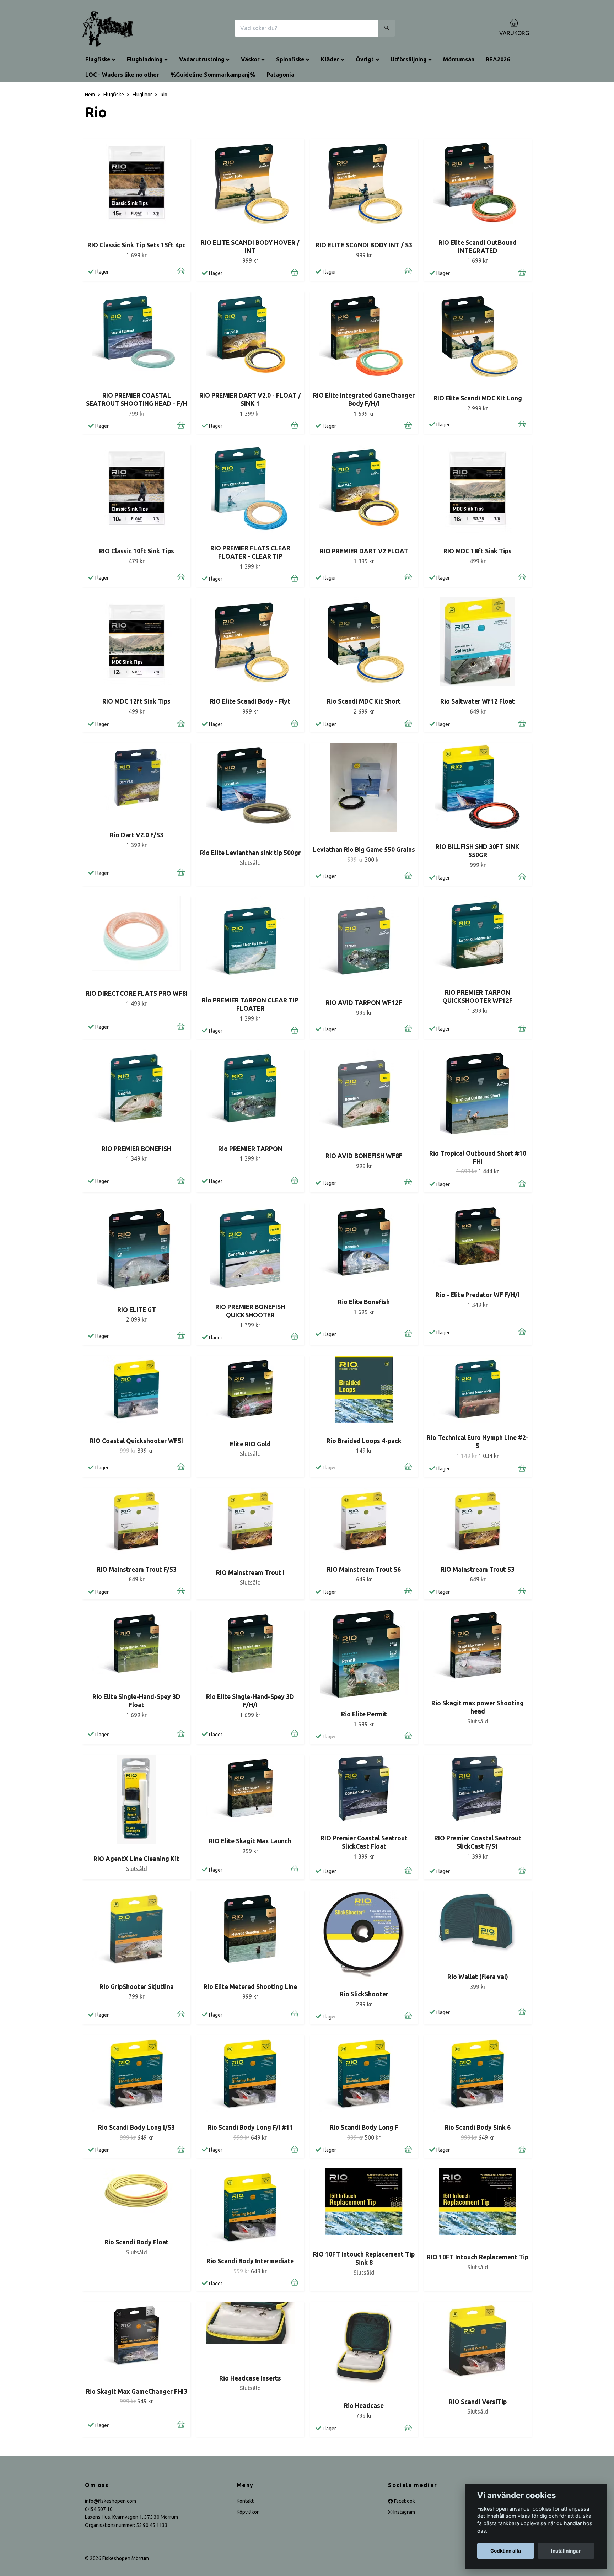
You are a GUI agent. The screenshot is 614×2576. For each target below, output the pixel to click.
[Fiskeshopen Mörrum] (108, 28)
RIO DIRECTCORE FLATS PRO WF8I (137, 993)
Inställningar (566, 2551)
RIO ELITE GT (137, 1310)
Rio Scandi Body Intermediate (250, 2261)
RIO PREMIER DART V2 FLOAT (364, 551)
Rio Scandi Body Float (137, 2242)
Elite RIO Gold (250, 1444)
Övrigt (365, 59)
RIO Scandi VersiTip (478, 2402)
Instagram (404, 2512)
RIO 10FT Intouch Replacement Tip (478, 2257)
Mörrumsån (459, 59)
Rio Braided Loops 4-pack (364, 1441)
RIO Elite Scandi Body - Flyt (250, 701)
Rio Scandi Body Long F (364, 2127)
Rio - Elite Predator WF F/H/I (478, 1295)
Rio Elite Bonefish (364, 1302)
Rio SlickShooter (364, 1994)
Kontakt (245, 2501)
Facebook (404, 2501)
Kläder (330, 59)
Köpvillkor (248, 2512)
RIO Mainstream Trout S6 (364, 1569)
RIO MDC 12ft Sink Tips (136, 701)
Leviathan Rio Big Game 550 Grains (364, 849)
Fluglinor (142, 95)
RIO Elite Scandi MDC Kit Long (478, 398)
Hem (90, 95)
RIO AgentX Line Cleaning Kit (136, 1859)
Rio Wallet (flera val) (478, 1977)
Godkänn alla (506, 2551)
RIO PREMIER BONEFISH (136, 1149)
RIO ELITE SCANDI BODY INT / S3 (364, 245)
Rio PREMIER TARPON (250, 1149)
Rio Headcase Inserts (250, 2378)
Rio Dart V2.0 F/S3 (137, 835)
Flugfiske (98, 59)
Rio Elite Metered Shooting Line (250, 1987)
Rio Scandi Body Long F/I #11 (250, 2127)
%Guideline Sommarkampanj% (213, 75)
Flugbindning (145, 59)
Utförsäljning (409, 59)
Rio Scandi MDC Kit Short (364, 701)
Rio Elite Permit (364, 1714)
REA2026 (498, 59)
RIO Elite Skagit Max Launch (250, 1841)
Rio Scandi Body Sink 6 (478, 2127)
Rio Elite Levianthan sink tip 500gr (250, 853)
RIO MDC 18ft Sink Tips (478, 551)
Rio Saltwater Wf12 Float (478, 701)
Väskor (250, 59)
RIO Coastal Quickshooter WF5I (136, 1441)
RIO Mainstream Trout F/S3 (137, 1569)
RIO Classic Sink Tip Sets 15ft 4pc (136, 245)
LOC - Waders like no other (122, 75)
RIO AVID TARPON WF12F (364, 1003)
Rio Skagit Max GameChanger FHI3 (137, 2391)
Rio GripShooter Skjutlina (137, 1987)
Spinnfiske (290, 59)
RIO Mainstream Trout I (250, 1573)
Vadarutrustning (202, 59)
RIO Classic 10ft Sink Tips (137, 551)
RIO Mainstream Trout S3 (478, 1569)
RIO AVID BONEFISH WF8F (364, 1156)
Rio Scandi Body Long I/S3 (136, 2127)
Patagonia (280, 75)
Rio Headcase (364, 2406)
